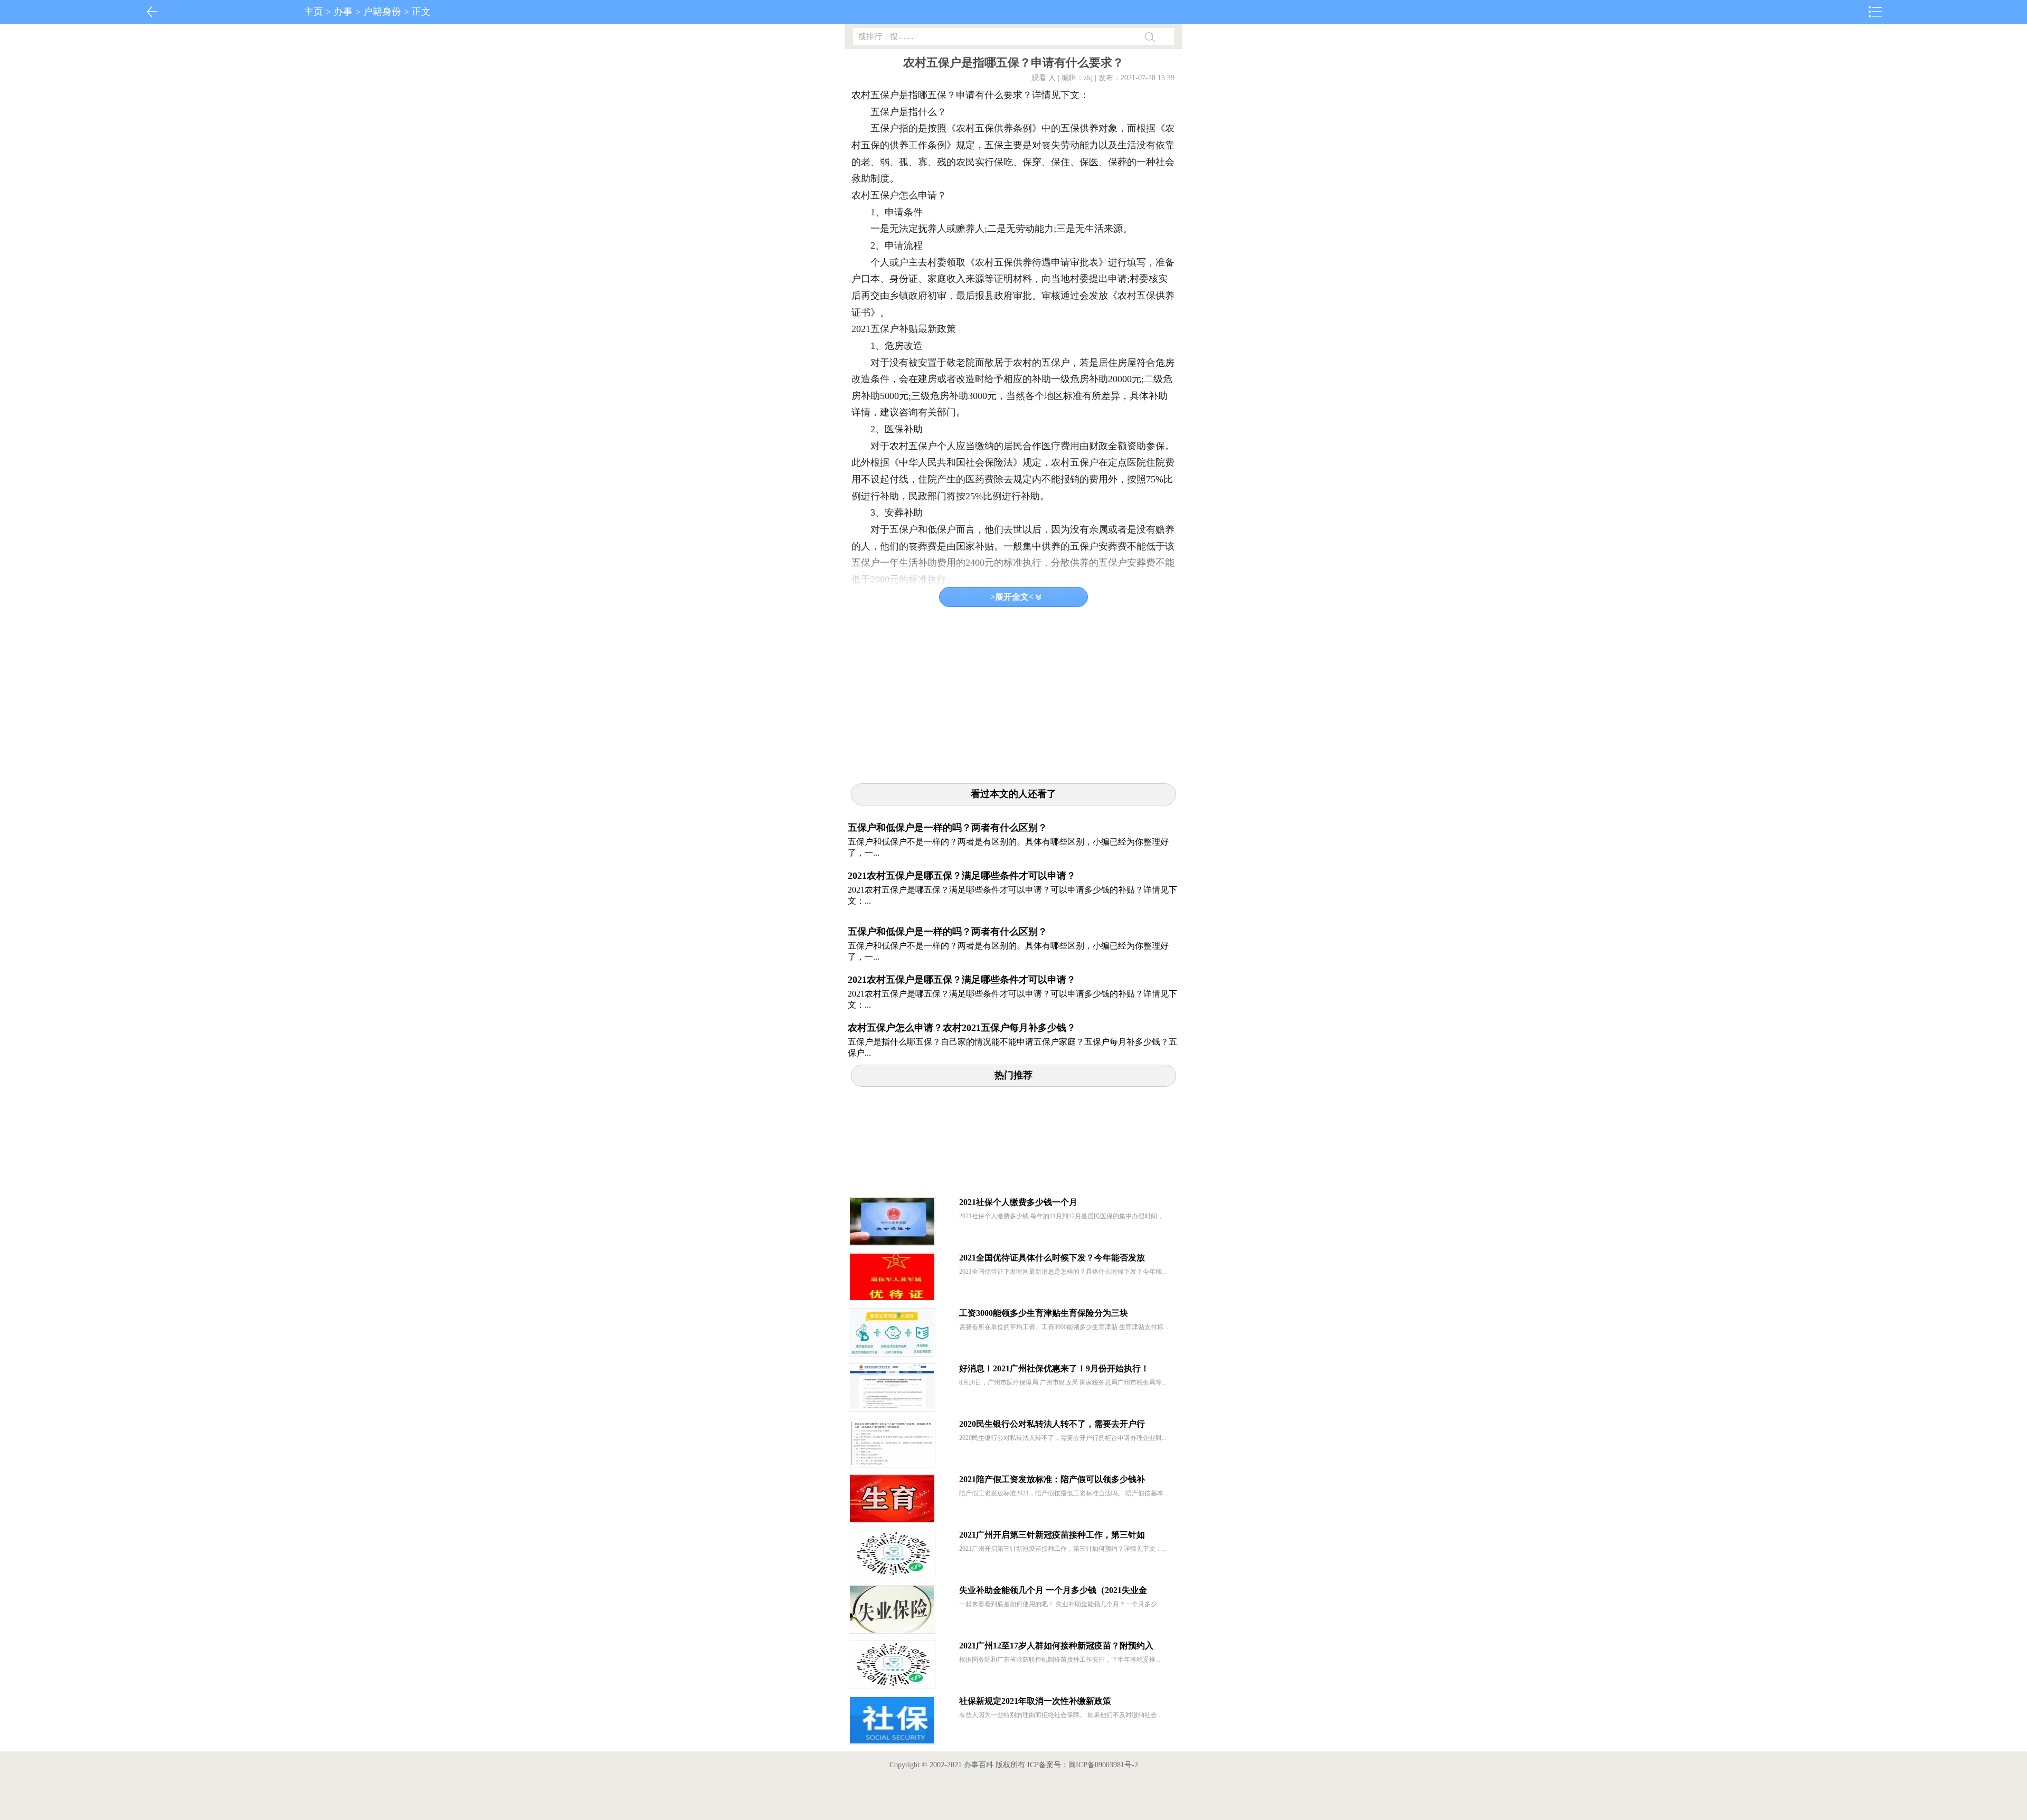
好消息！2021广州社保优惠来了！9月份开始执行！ (1054, 1368)
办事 (343, 12)
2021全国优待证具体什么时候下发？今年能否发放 (1052, 1258)
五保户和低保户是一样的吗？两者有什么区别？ (948, 828)
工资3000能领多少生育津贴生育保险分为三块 (1044, 1313)
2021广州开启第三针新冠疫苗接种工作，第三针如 (1052, 1535)
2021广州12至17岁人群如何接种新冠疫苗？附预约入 (1056, 1646)
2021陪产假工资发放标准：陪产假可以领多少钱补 (1052, 1479)
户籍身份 (382, 12)
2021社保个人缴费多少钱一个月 (1018, 1202)
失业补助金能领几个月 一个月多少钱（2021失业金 (1053, 1590)
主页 (314, 12)
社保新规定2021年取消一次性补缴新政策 (1035, 1701)
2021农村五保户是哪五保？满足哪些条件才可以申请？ (962, 876)
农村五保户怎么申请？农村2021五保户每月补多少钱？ (962, 1028)
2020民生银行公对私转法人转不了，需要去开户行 (1052, 1424)
